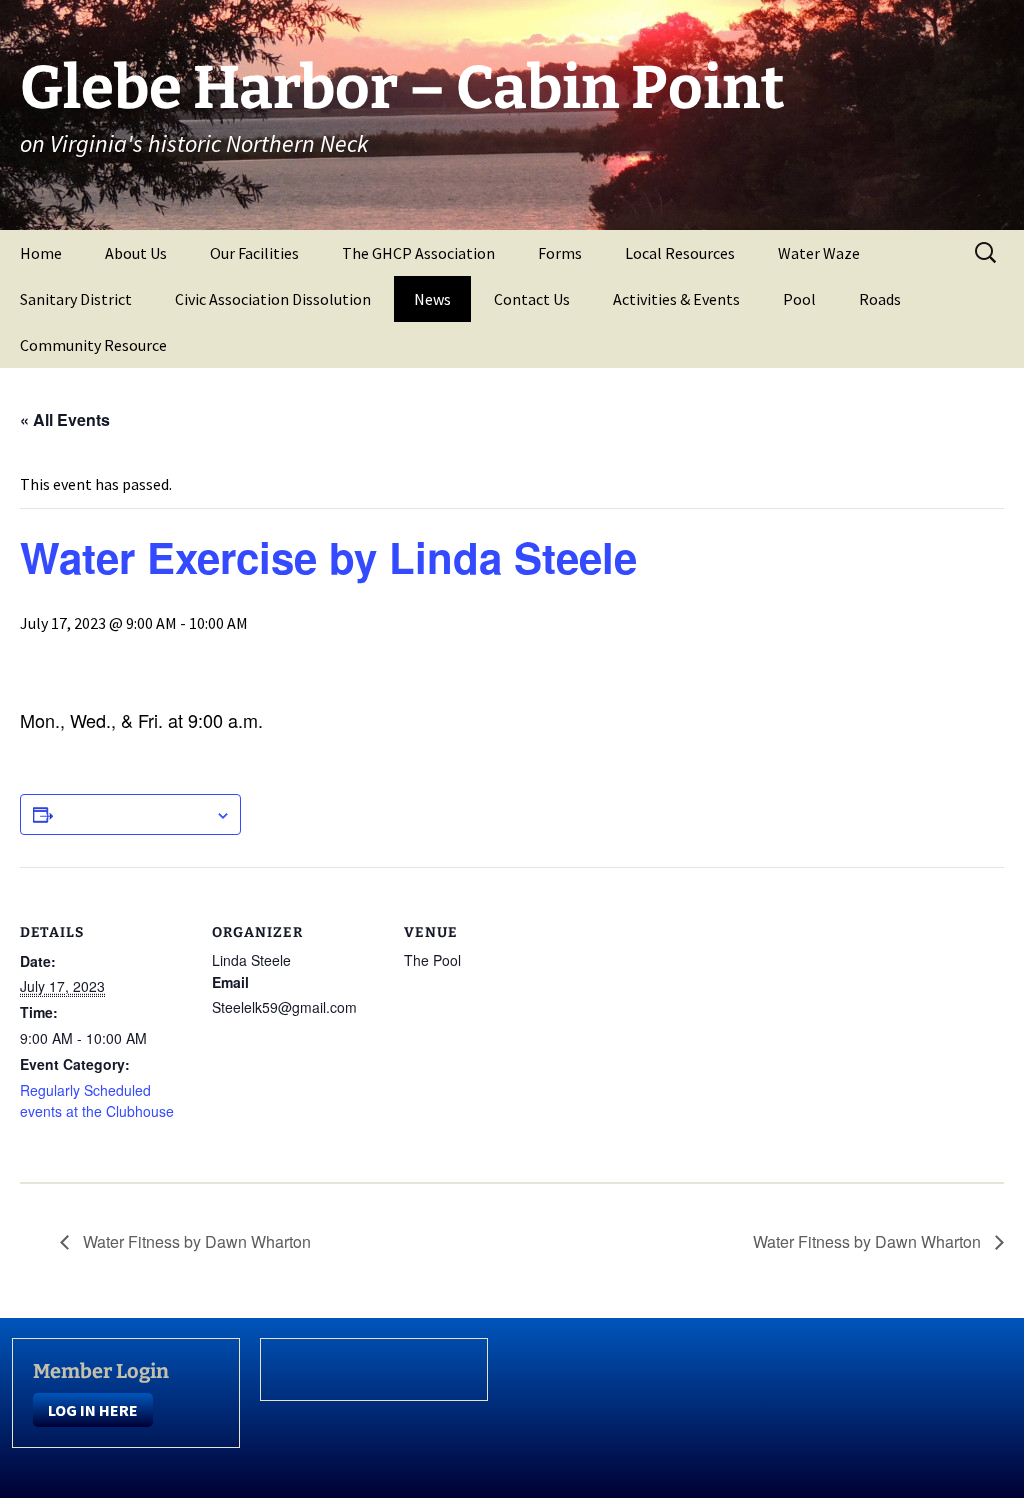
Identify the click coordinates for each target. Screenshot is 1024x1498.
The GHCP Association (418, 253)
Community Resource (93, 345)
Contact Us (532, 299)
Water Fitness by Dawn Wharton (195, 1241)
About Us (136, 253)
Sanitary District (76, 299)
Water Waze (819, 253)
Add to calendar (134, 814)
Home (41, 253)
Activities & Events (676, 299)
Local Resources (680, 253)
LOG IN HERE (93, 1410)
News (432, 299)
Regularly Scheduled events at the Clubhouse (97, 1100)
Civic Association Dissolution (273, 299)
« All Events (65, 419)
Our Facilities (254, 253)
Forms (560, 253)
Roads (880, 299)
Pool (799, 299)
